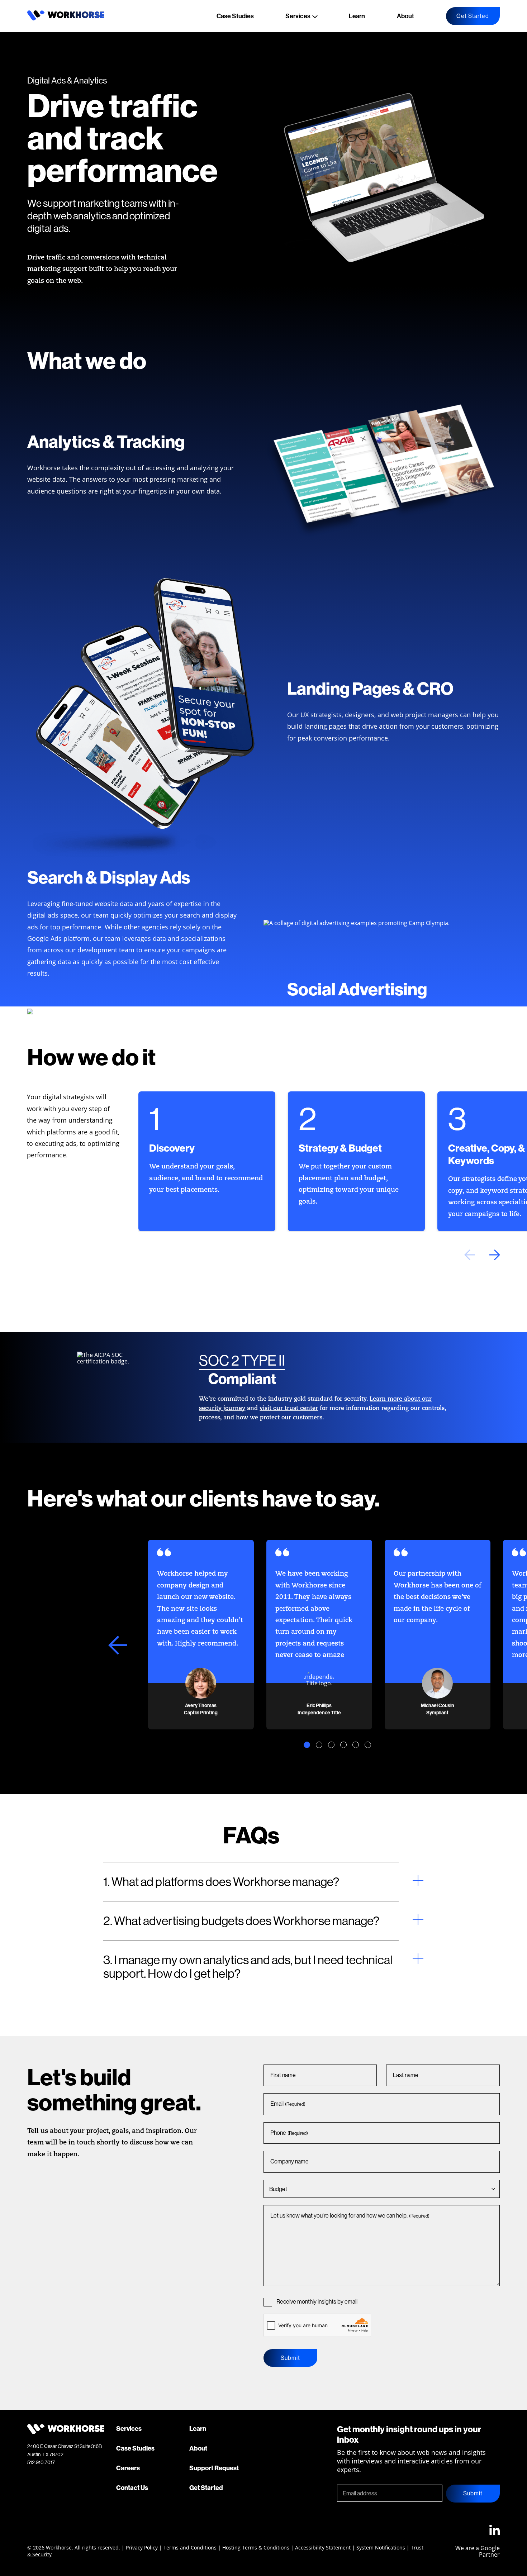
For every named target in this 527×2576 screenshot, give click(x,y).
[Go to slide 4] (343, 1745)
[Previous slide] (470, 1255)
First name (283, 2075)
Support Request (214, 2468)
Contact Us (132, 2488)
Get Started (473, 16)
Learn (357, 16)
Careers (128, 2468)
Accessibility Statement (323, 2548)
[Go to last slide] (118, 1645)
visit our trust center (289, 1409)
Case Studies (235, 16)
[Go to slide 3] (331, 1745)
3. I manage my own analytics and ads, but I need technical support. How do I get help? (248, 1967)
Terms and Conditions (190, 2548)
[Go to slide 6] (368, 1745)
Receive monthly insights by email (317, 2301)
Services (298, 16)
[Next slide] (495, 1255)
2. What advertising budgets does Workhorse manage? (241, 1921)
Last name (406, 2075)
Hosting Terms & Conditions (256, 2548)
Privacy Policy (142, 2548)
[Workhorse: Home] (66, 2432)
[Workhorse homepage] (66, 18)
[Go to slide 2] (319, 1745)
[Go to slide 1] (307, 1745)
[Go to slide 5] (356, 1745)
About (405, 16)
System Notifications (381, 2548)
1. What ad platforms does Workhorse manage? (221, 1882)
